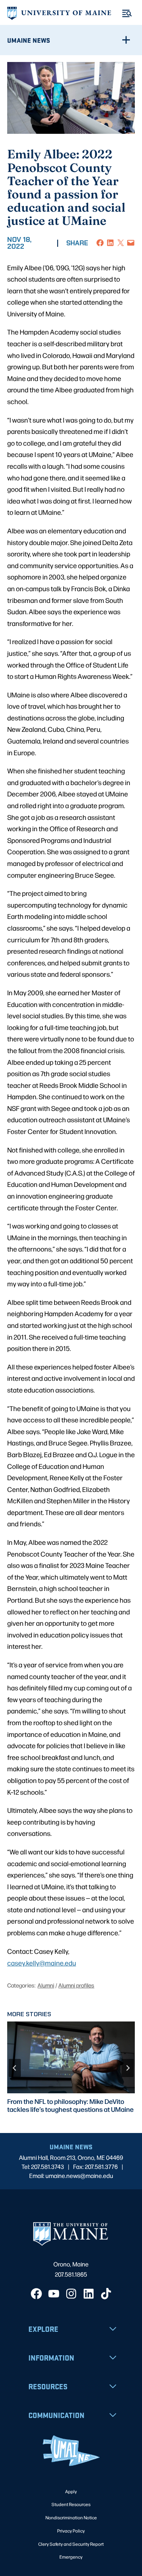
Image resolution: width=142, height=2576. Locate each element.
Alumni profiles (76, 1985)
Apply (71, 2491)
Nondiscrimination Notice (71, 2517)
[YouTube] (54, 2294)
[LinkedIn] (89, 2294)
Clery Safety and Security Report (71, 2544)
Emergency (71, 2557)
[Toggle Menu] (127, 13)
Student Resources (71, 2504)
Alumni (46, 1985)
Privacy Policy (71, 2531)
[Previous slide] (15, 2068)
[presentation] (71, 2057)
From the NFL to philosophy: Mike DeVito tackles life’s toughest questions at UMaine (70, 2105)
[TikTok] (106, 2294)
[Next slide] (128, 2068)
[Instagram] (71, 2294)
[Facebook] (36, 2294)
